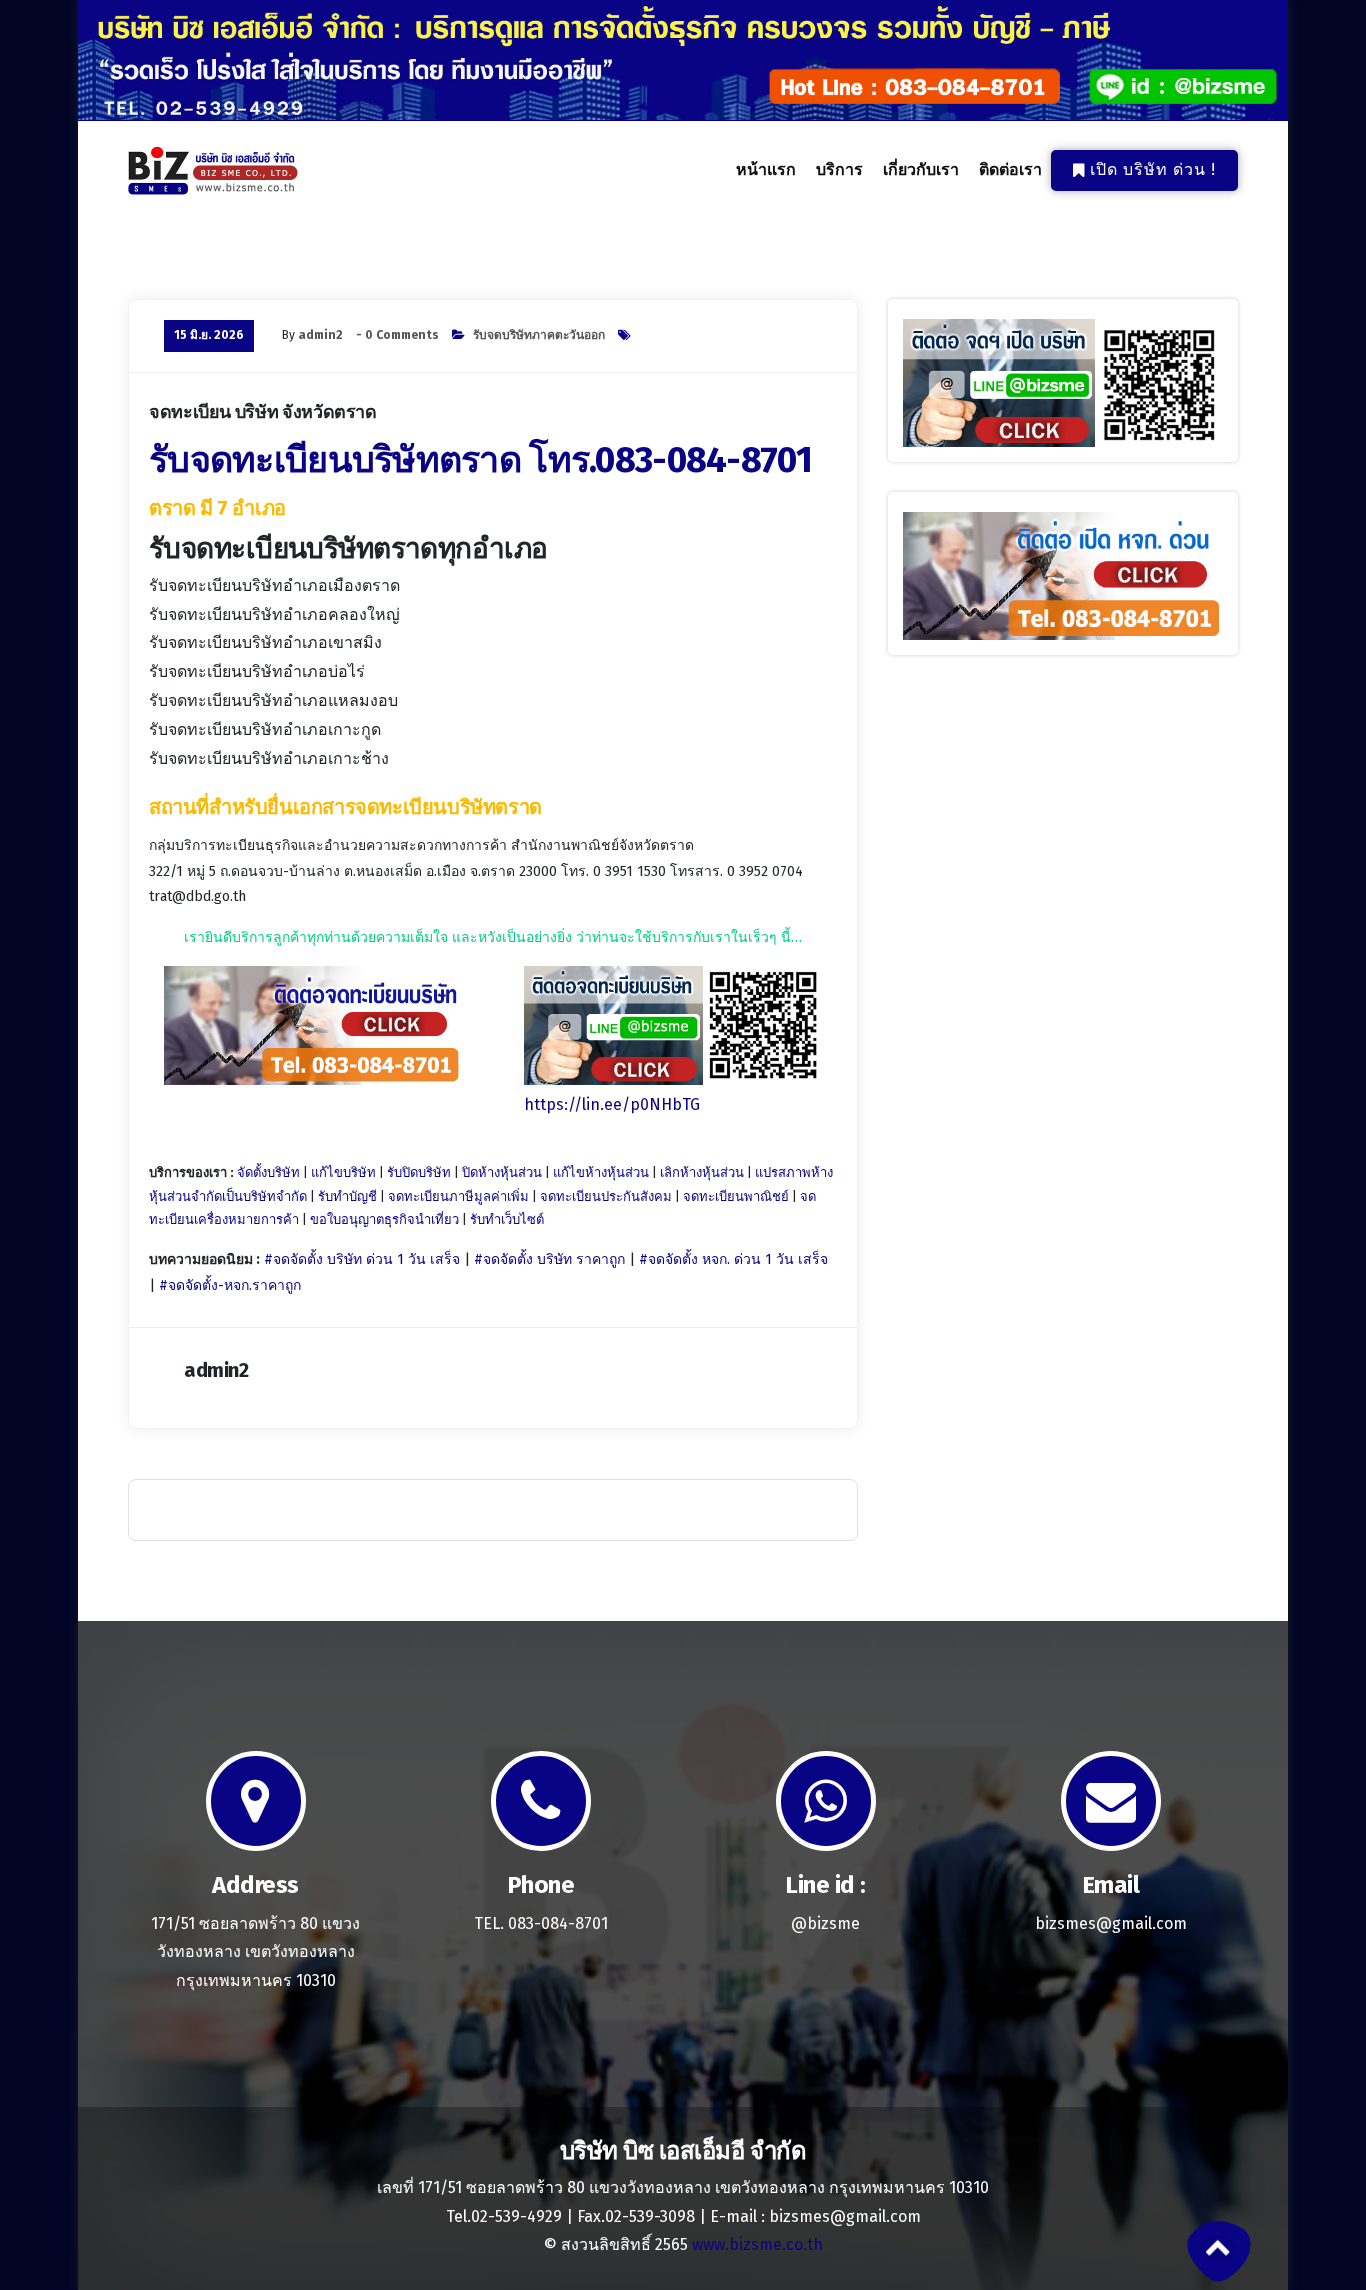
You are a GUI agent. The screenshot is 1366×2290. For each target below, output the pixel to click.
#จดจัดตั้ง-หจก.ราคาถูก (230, 1285)
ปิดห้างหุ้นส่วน (502, 1172)
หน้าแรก (766, 169)
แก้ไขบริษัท (343, 1172)
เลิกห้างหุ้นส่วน (702, 1172)
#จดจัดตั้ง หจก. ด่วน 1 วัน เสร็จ (733, 1259)
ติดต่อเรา (1010, 169)
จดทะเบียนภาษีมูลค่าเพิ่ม (458, 1196)
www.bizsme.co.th (757, 2244)
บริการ (839, 169)
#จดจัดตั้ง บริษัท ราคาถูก (549, 1259)
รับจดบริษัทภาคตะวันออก (539, 335)
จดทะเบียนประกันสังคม (606, 1196)
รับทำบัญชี (347, 1196)
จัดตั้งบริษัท (268, 1172)
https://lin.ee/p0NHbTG (612, 1104)
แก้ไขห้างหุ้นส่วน (601, 1172)
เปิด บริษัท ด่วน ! (1153, 169)
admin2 (320, 335)
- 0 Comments (397, 335)
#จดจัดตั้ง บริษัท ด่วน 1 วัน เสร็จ (362, 1259)
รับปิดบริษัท (419, 1172)
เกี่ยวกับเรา (921, 169)
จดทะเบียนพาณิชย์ (736, 1196)
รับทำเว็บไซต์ (507, 1219)
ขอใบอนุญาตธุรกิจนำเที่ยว (384, 1219)
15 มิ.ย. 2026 (209, 335)
